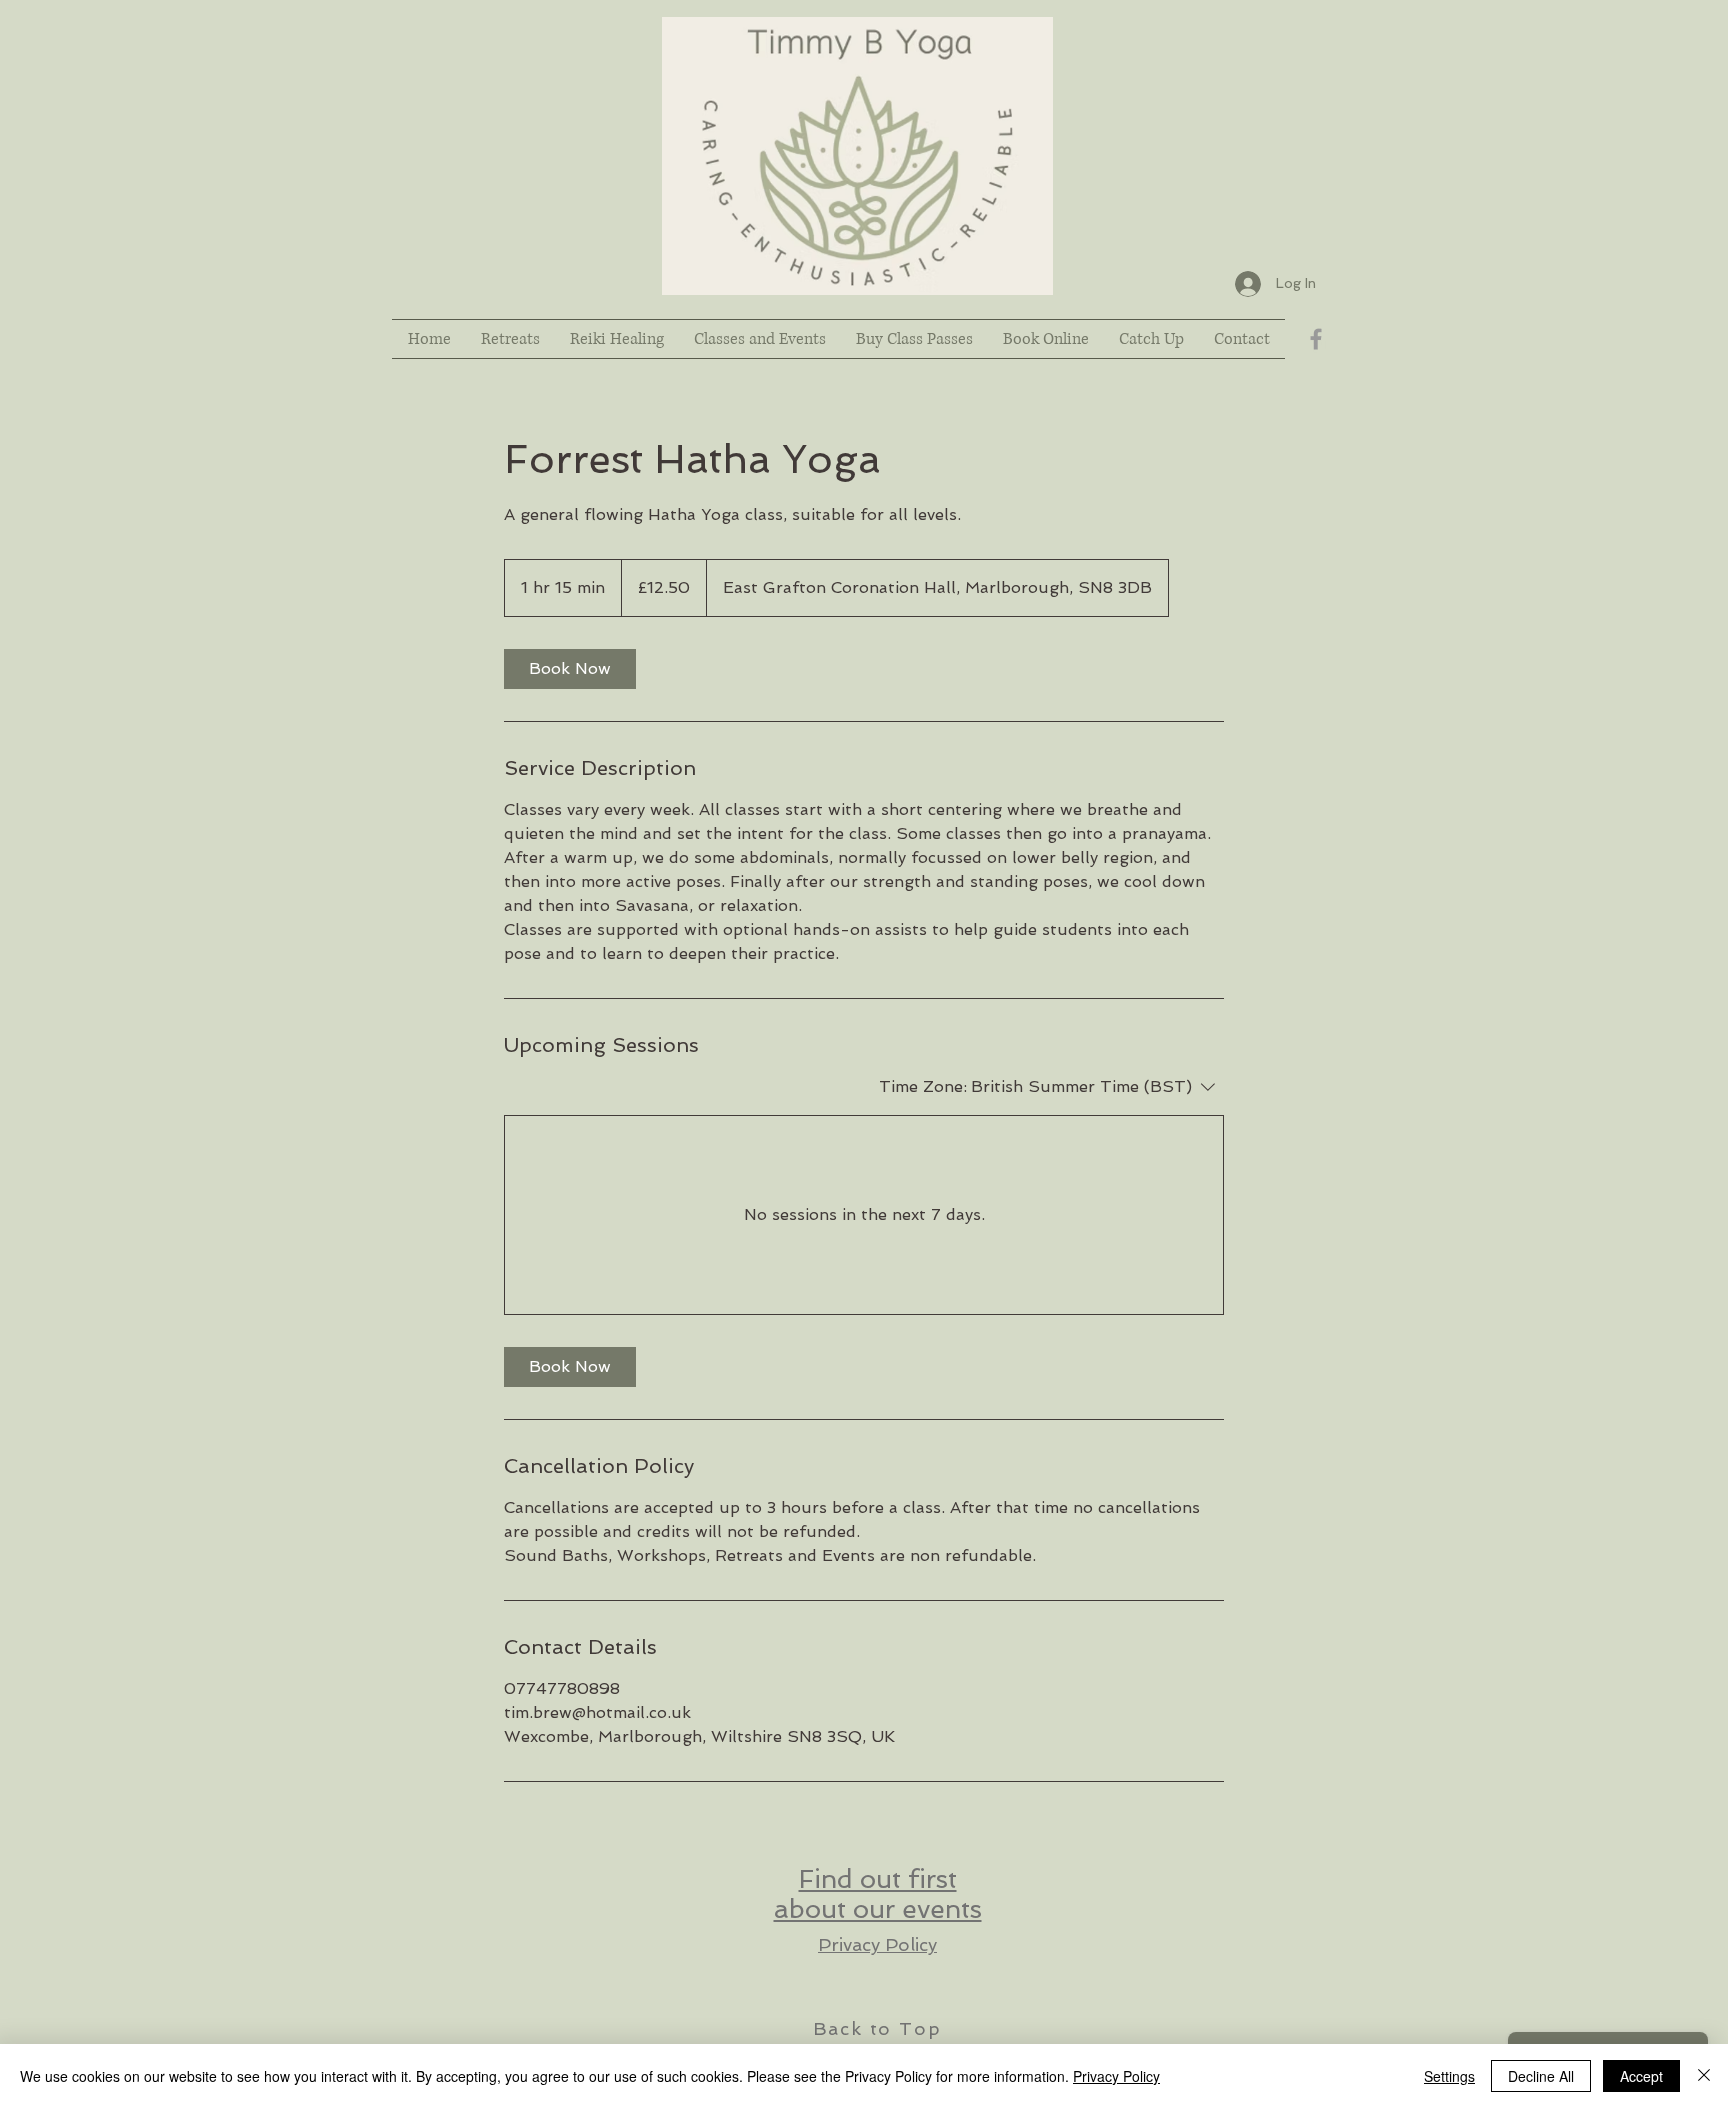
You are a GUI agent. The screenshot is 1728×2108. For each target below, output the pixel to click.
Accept (1641, 2076)
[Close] (1704, 2076)
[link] (570, 669)
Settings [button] (1449, 2076)
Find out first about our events (878, 1894)
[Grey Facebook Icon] (1316, 339)
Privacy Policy (877, 1944)
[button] (1151, 339)
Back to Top (877, 2028)
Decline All (1541, 2076)
